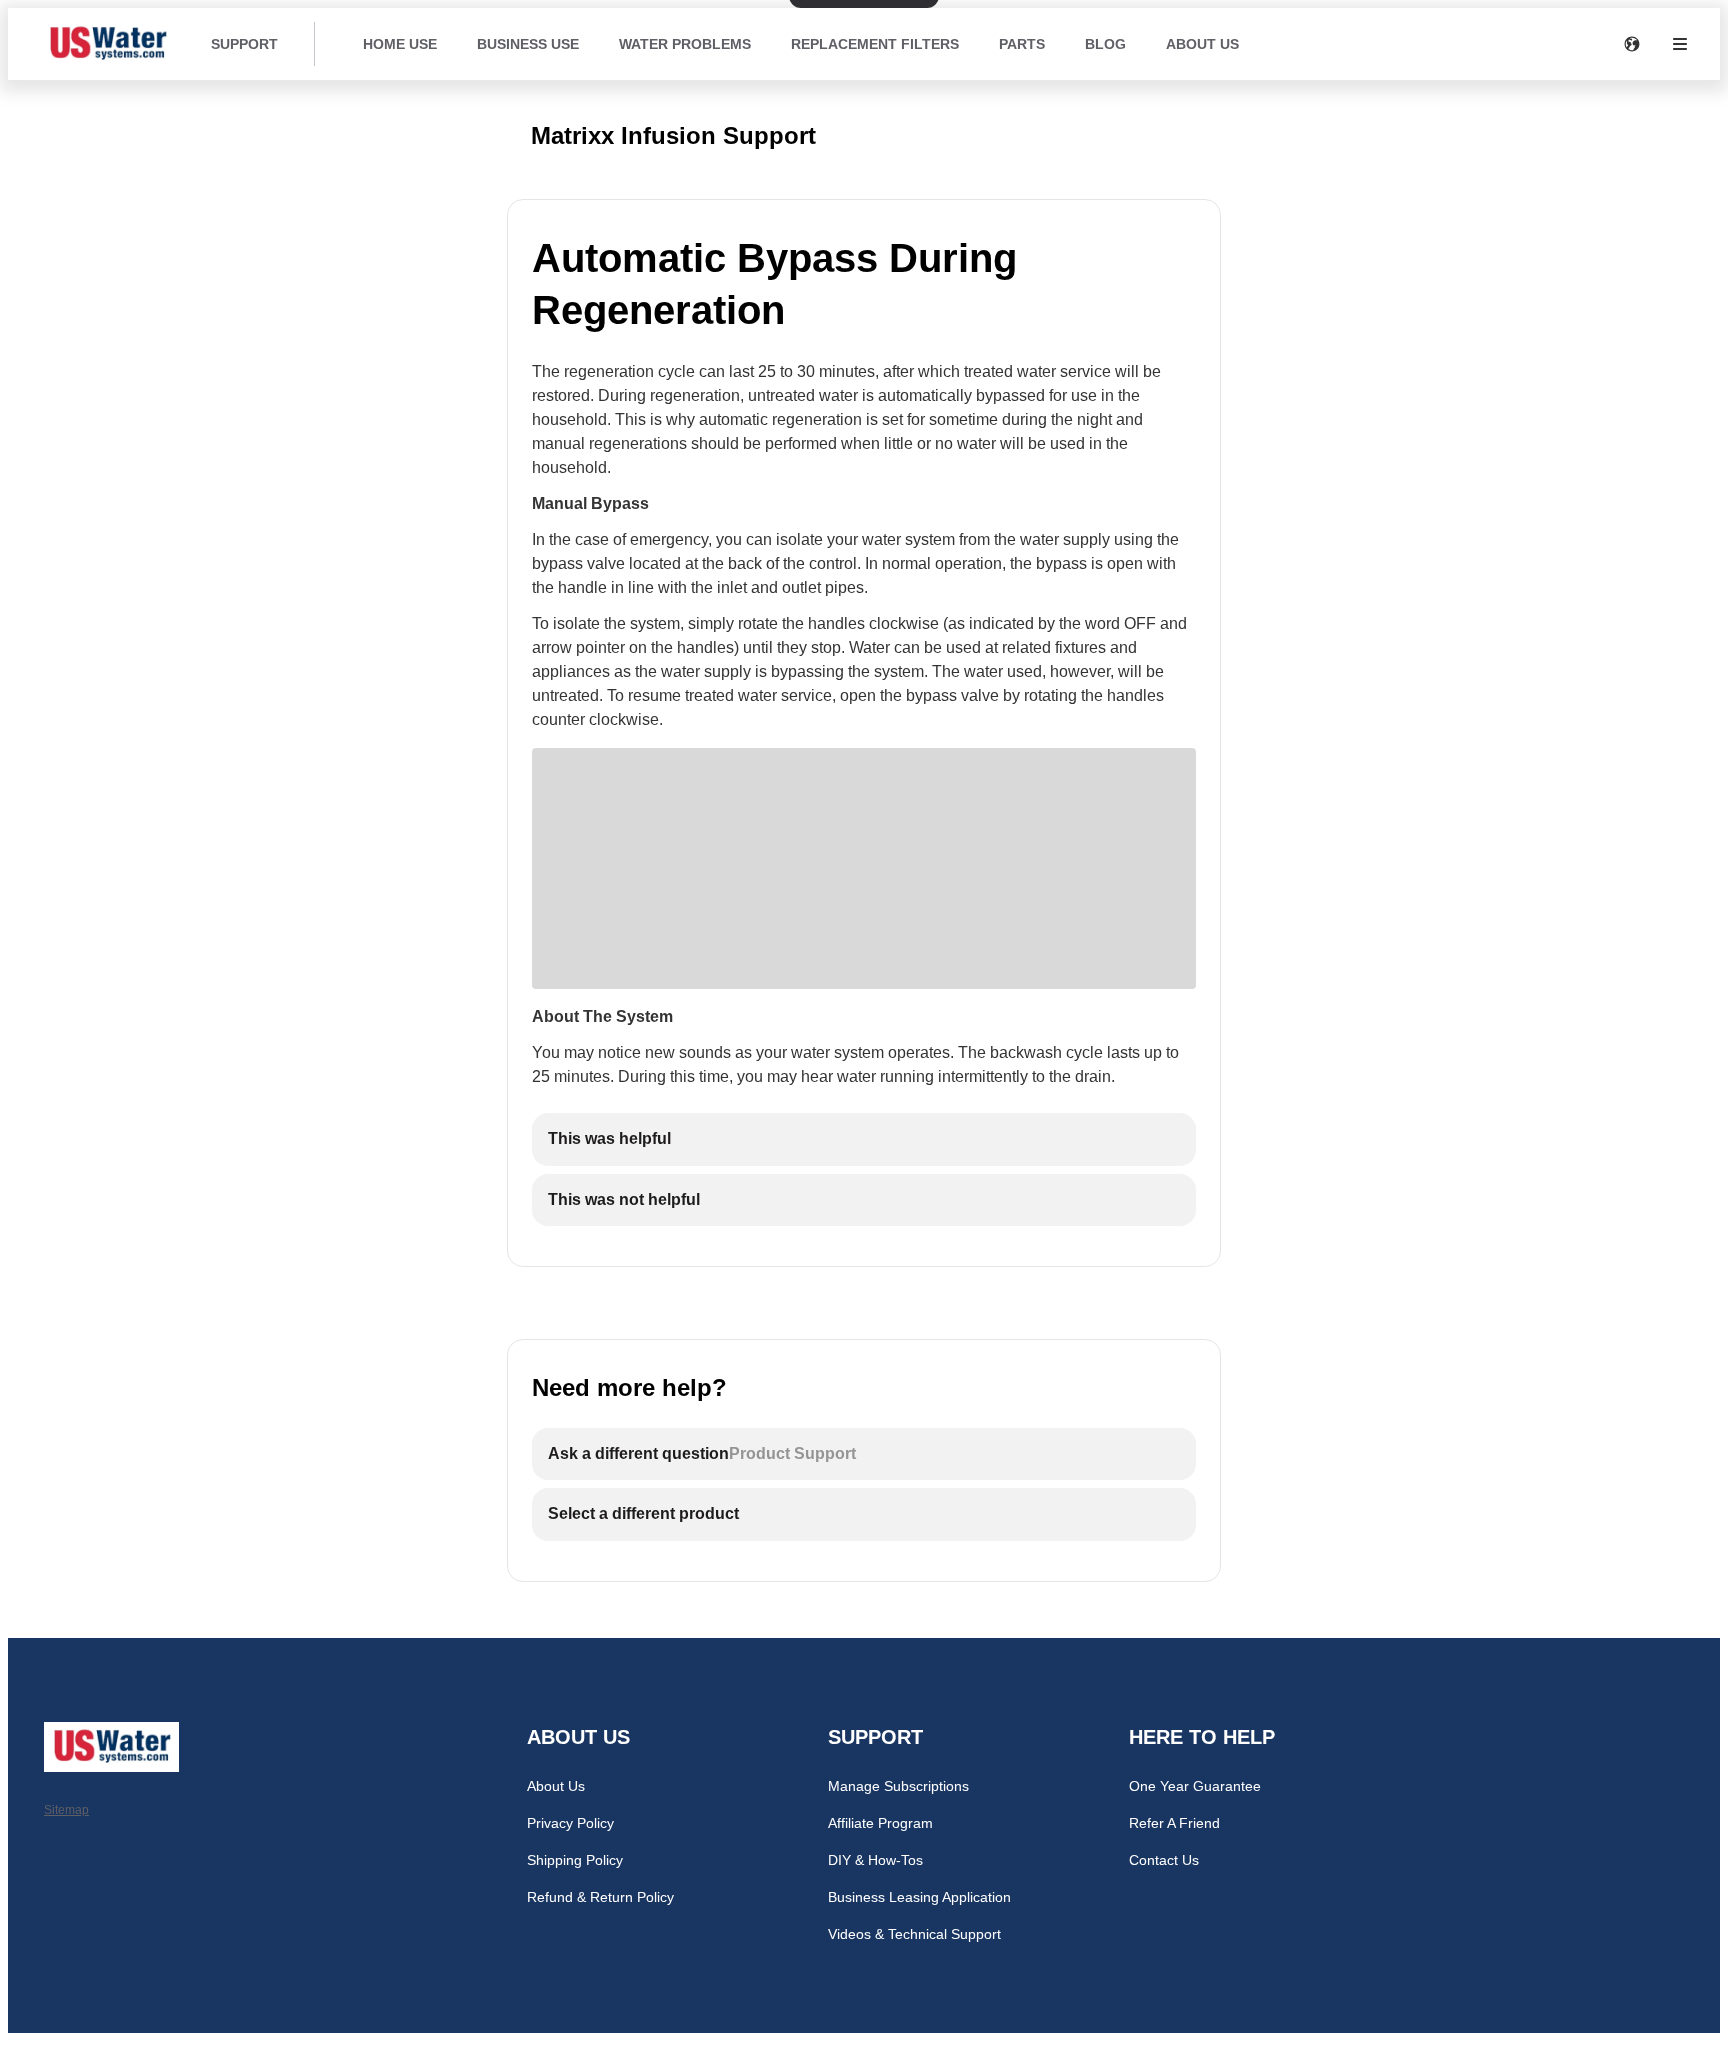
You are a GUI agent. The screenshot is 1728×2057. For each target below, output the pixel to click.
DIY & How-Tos (875, 1860)
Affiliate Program (880, 1823)
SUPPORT (244, 44)
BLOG (1105, 44)
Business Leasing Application (919, 1897)
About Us (556, 1786)
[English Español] (1632, 44)
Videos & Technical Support (914, 1934)
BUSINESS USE (528, 44)
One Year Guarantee (1195, 1786)
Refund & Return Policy (600, 1897)
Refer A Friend (1174, 1823)
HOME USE (400, 44)
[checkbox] (864, 1139)
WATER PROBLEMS (685, 44)
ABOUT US (1202, 44)
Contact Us (1164, 1860)
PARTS (1022, 44)
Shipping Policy (575, 1860)
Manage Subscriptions (898, 1786)
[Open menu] (1680, 44)
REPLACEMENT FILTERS (875, 44)
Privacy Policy (570, 1823)
